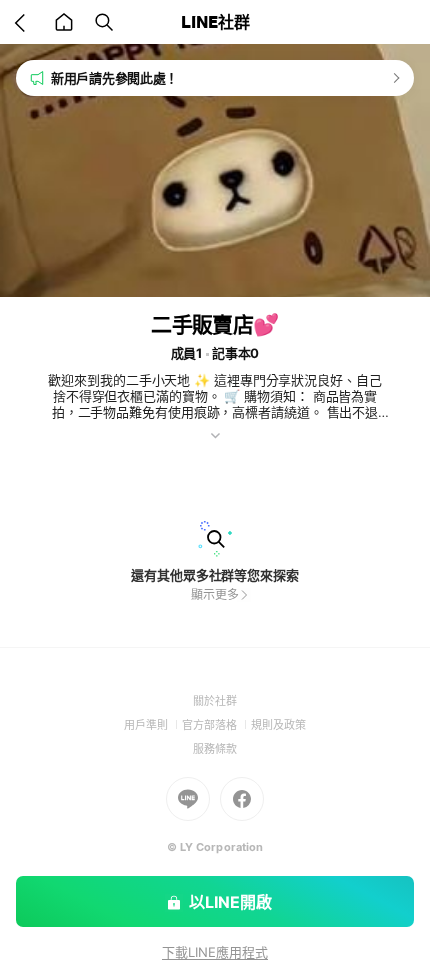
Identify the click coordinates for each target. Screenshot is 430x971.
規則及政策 (278, 725)
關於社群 (215, 701)
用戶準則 (153, 725)
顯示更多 (215, 594)
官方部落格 (216, 725)
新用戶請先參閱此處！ (114, 78)
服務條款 (215, 749)
